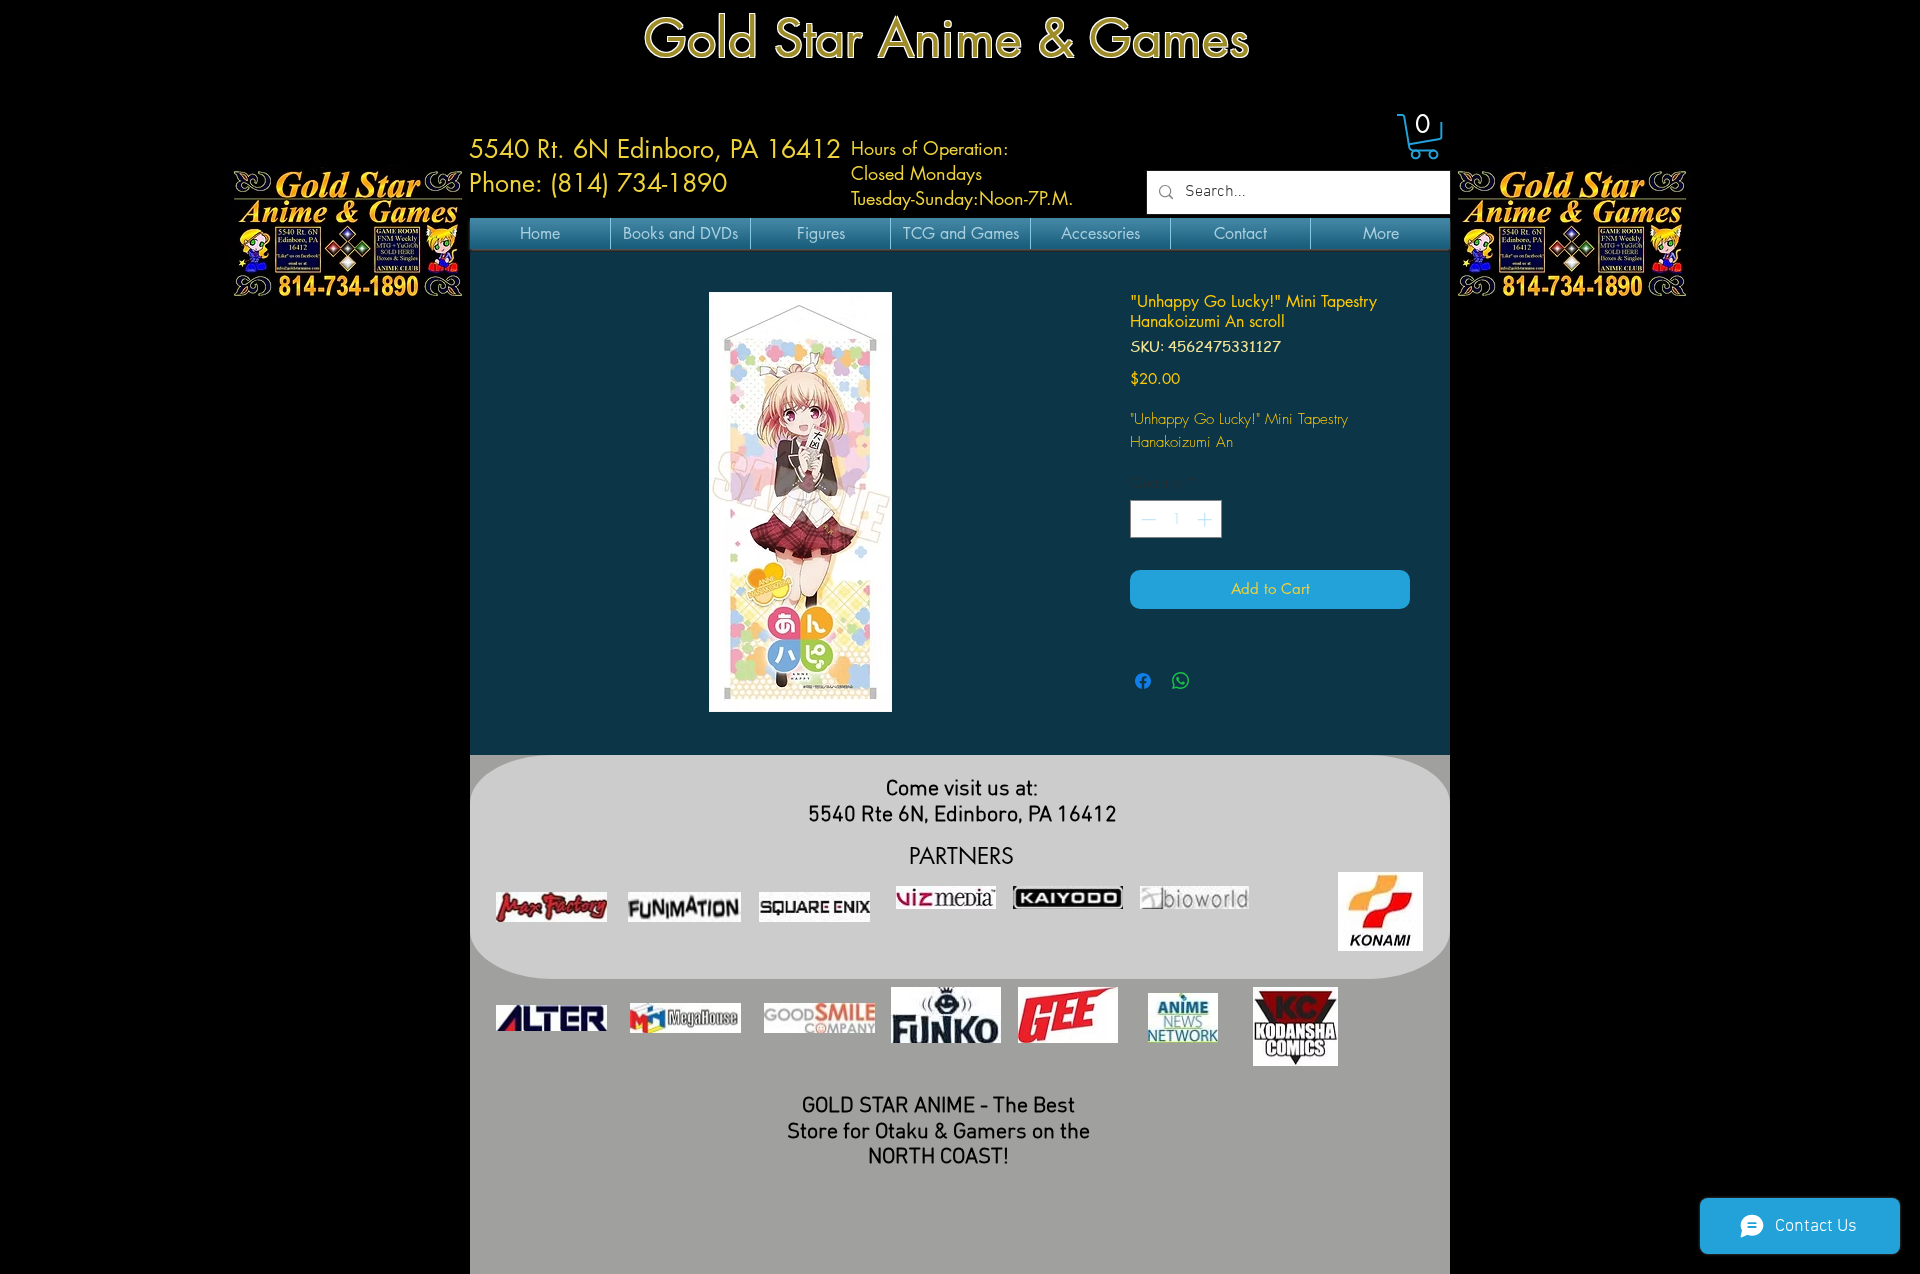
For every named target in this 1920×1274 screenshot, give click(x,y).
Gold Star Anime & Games (947, 38)
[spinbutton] (1176, 519)
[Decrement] (1146, 519)
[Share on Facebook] (1143, 681)
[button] (1424, 136)
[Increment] (1206, 519)
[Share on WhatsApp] (1181, 681)
